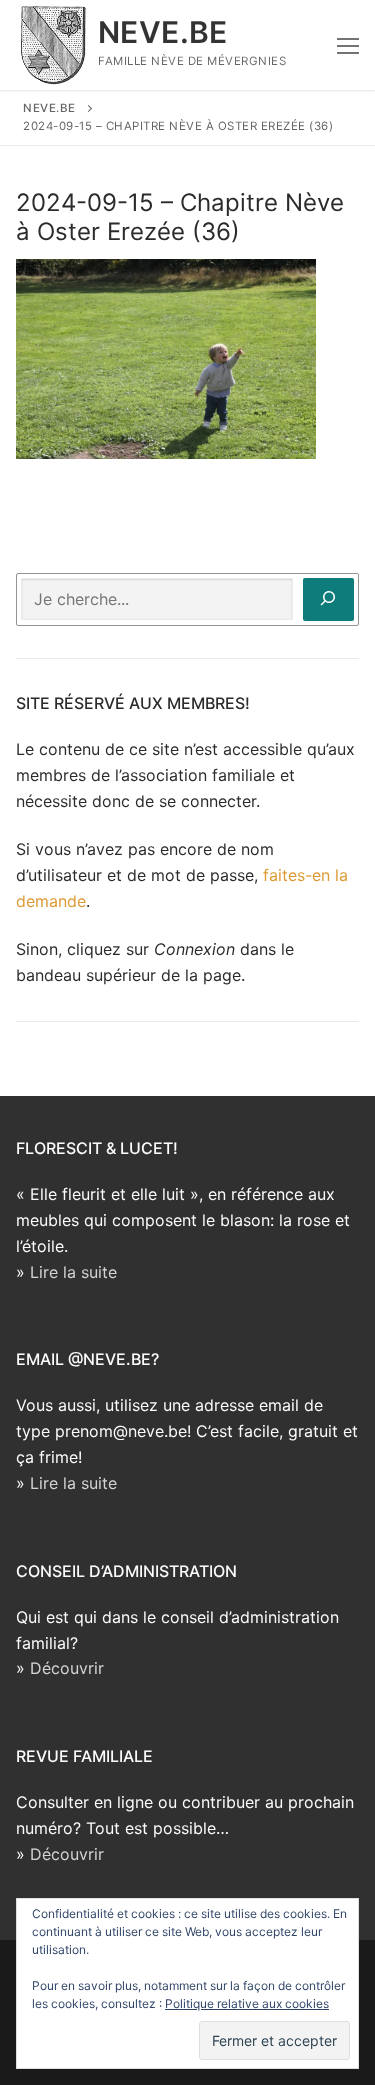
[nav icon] (348, 45)
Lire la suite (73, 1272)
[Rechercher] (328, 599)
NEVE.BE (163, 32)
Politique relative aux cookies (247, 2003)
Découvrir (67, 1668)
